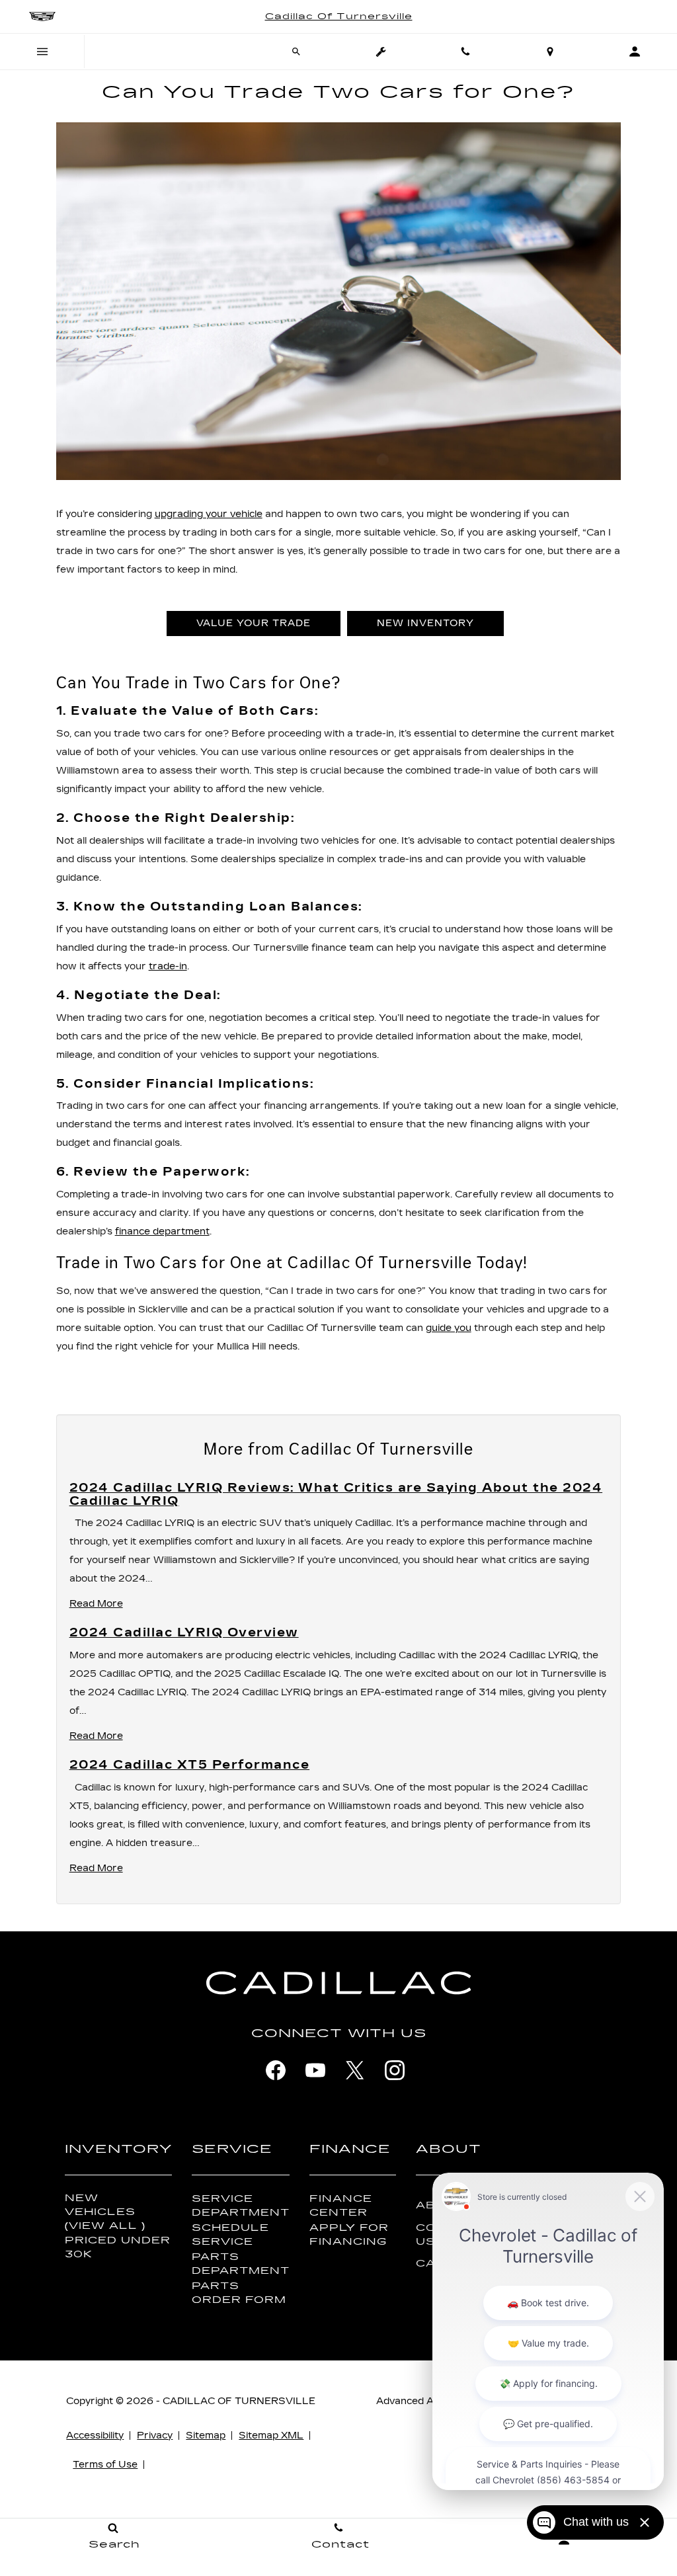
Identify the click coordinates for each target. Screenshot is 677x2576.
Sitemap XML (271, 2435)
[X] (355, 2070)
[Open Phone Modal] (465, 52)
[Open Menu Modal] (42, 52)
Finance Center (341, 2206)
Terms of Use (105, 2465)
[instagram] (395, 2070)
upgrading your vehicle (209, 514)
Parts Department (241, 2264)
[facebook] (276, 2070)
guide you (449, 1328)
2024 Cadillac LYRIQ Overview (184, 1632)
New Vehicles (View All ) (105, 2212)
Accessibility (95, 2435)
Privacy (155, 2435)
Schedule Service (230, 2235)
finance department (162, 1231)
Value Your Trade (254, 623)
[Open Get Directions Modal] (550, 52)
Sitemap (206, 2435)
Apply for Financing (349, 2235)
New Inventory (425, 623)
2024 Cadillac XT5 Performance (190, 1765)
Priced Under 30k (118, 2247)
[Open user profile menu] (635, 52)
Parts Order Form (239, 2293)
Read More (96, 1604)
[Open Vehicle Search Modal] (296, 52)
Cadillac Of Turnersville (239, 2401)
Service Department (241, 2206)
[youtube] (315, 2070)
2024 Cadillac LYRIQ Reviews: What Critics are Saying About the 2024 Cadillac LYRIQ (336, 1494)
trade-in (168, 966)
